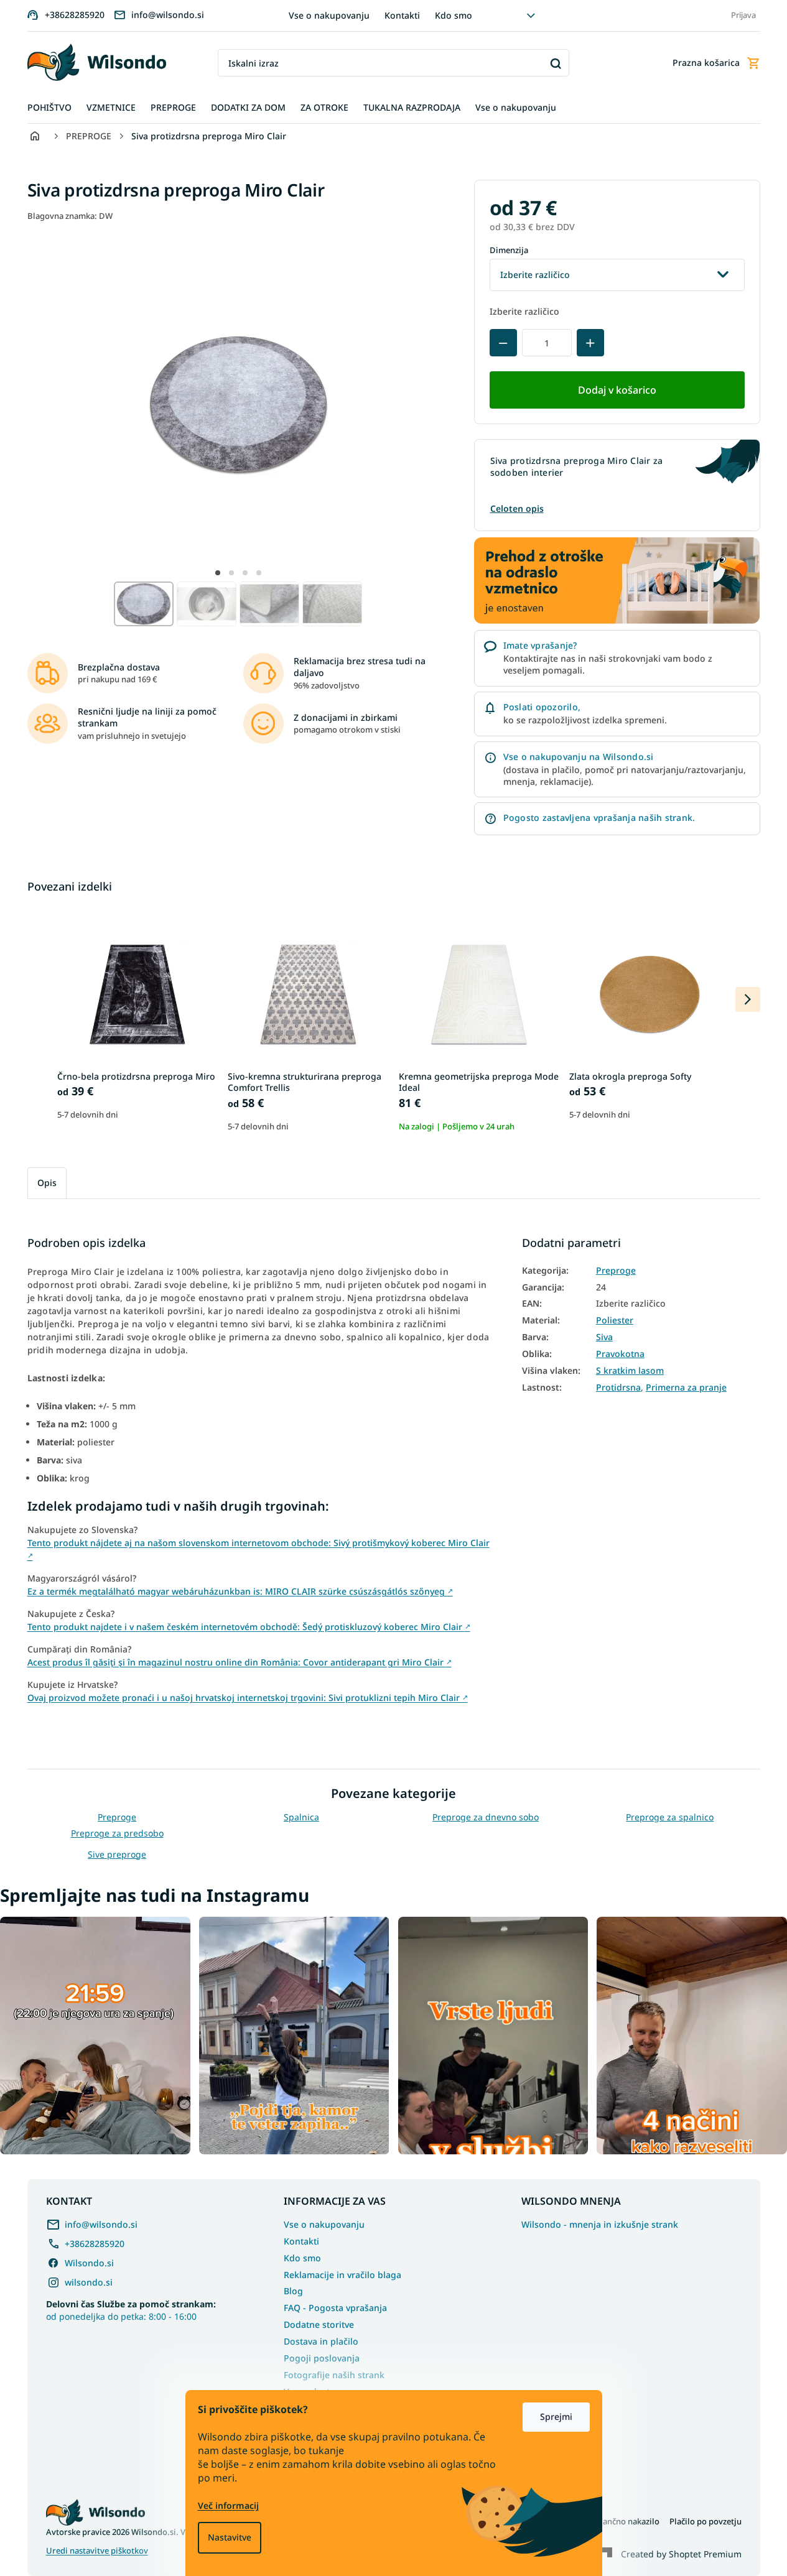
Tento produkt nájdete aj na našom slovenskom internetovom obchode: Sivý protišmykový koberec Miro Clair (258, 1548)
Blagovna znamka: (70, 216)
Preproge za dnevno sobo (486, 1817)
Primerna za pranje (686, 1388)
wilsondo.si (89, 2282)
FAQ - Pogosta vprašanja (335, 2308)
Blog (293, 2291)
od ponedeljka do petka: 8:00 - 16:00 (131, 2310)
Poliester (615, 1320)
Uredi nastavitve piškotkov (97, 2551)
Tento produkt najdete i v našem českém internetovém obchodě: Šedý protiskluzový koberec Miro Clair (249, 1627)
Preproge (616, 1271)
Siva (604, 1337)
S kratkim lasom (630, 1371)
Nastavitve (230, 2537)
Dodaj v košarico (617, 390)
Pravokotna (620, 1354)
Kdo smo (454, 15)
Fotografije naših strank (334, 2375)
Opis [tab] (47, 1183)
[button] (218, 573)
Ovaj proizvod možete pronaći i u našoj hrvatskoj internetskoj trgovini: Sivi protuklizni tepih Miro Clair (248, 1698)
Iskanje (555, 63)
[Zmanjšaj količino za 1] (503, 343)
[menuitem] (49, 108)
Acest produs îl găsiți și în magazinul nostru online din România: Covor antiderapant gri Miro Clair (240, 1662)
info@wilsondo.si (101, 2224)
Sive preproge (117, 1854)
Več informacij (228, 2505)
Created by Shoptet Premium (681, 2554)
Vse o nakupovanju (329, 15)
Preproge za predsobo (117, 1833)
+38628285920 (95, 2244)
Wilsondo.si (89, 2263)
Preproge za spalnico (670, 1817)
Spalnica (301, 1817)
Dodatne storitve (319, 2324)
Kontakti (402, 15)
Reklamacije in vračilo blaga (342, 2275)
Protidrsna (618, 1388)
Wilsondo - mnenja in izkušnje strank (600, 2225)
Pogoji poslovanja (322, 2358)
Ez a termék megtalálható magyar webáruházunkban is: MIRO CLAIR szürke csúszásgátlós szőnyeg (240, 1591)
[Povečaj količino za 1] (590, 343)
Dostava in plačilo (321, 2341)
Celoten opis (517, 508)
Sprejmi (556, 2416)
